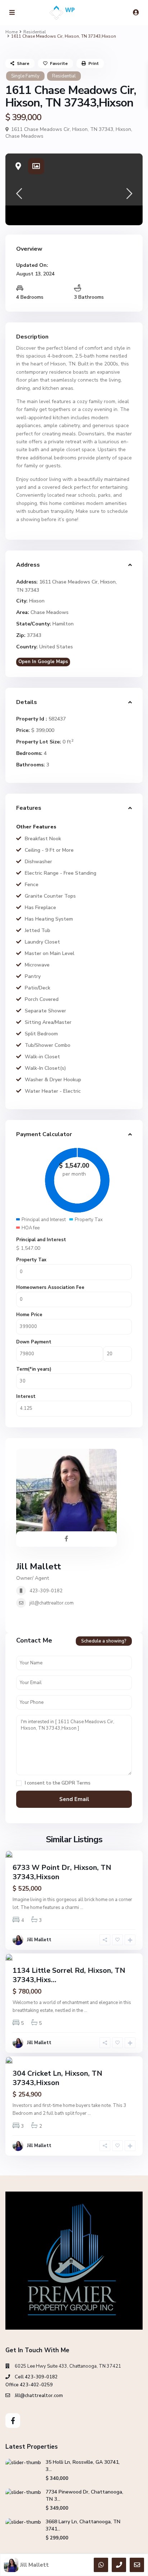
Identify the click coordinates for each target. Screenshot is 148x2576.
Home (11, 32)
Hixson (123, 129)
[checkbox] (19, 1783)
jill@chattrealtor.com (52, 1603)
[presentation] (19, 196)
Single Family (25, 76)
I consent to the (58, 1783)
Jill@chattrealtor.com (39, 2396)
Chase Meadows (24, 136)
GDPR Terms (76, 1783)
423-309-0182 (46, 1591)
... (82, 1908)
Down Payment (34, 1342)
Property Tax (31, 1260)
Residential (35, 32)
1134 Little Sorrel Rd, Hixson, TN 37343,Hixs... (69, 1975)
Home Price (29, 1315)
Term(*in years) (34, 1369)
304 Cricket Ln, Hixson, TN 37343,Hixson (57, 2078)
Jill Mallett (39, 1566)
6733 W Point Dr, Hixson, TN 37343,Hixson (62, 1872)
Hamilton (63, 624)
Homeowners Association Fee (50, 1287)
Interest (26, 1396)
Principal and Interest (41, 1240)
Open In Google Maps (43, 662)
